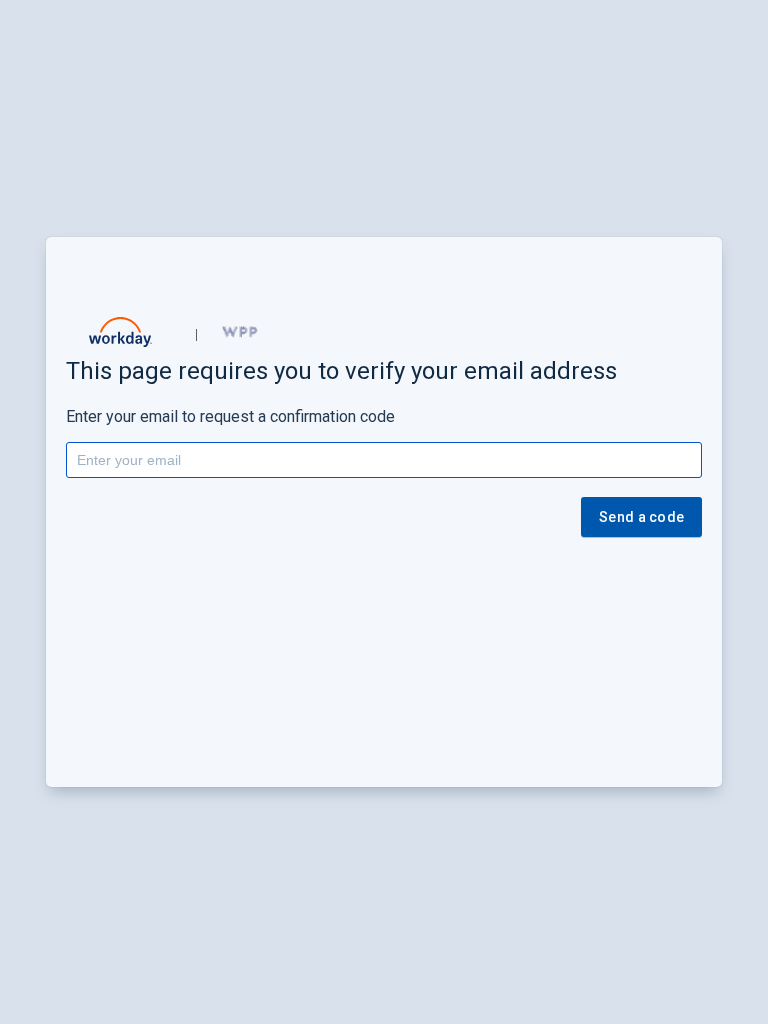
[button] (121, 332)
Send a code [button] (641, 517)
